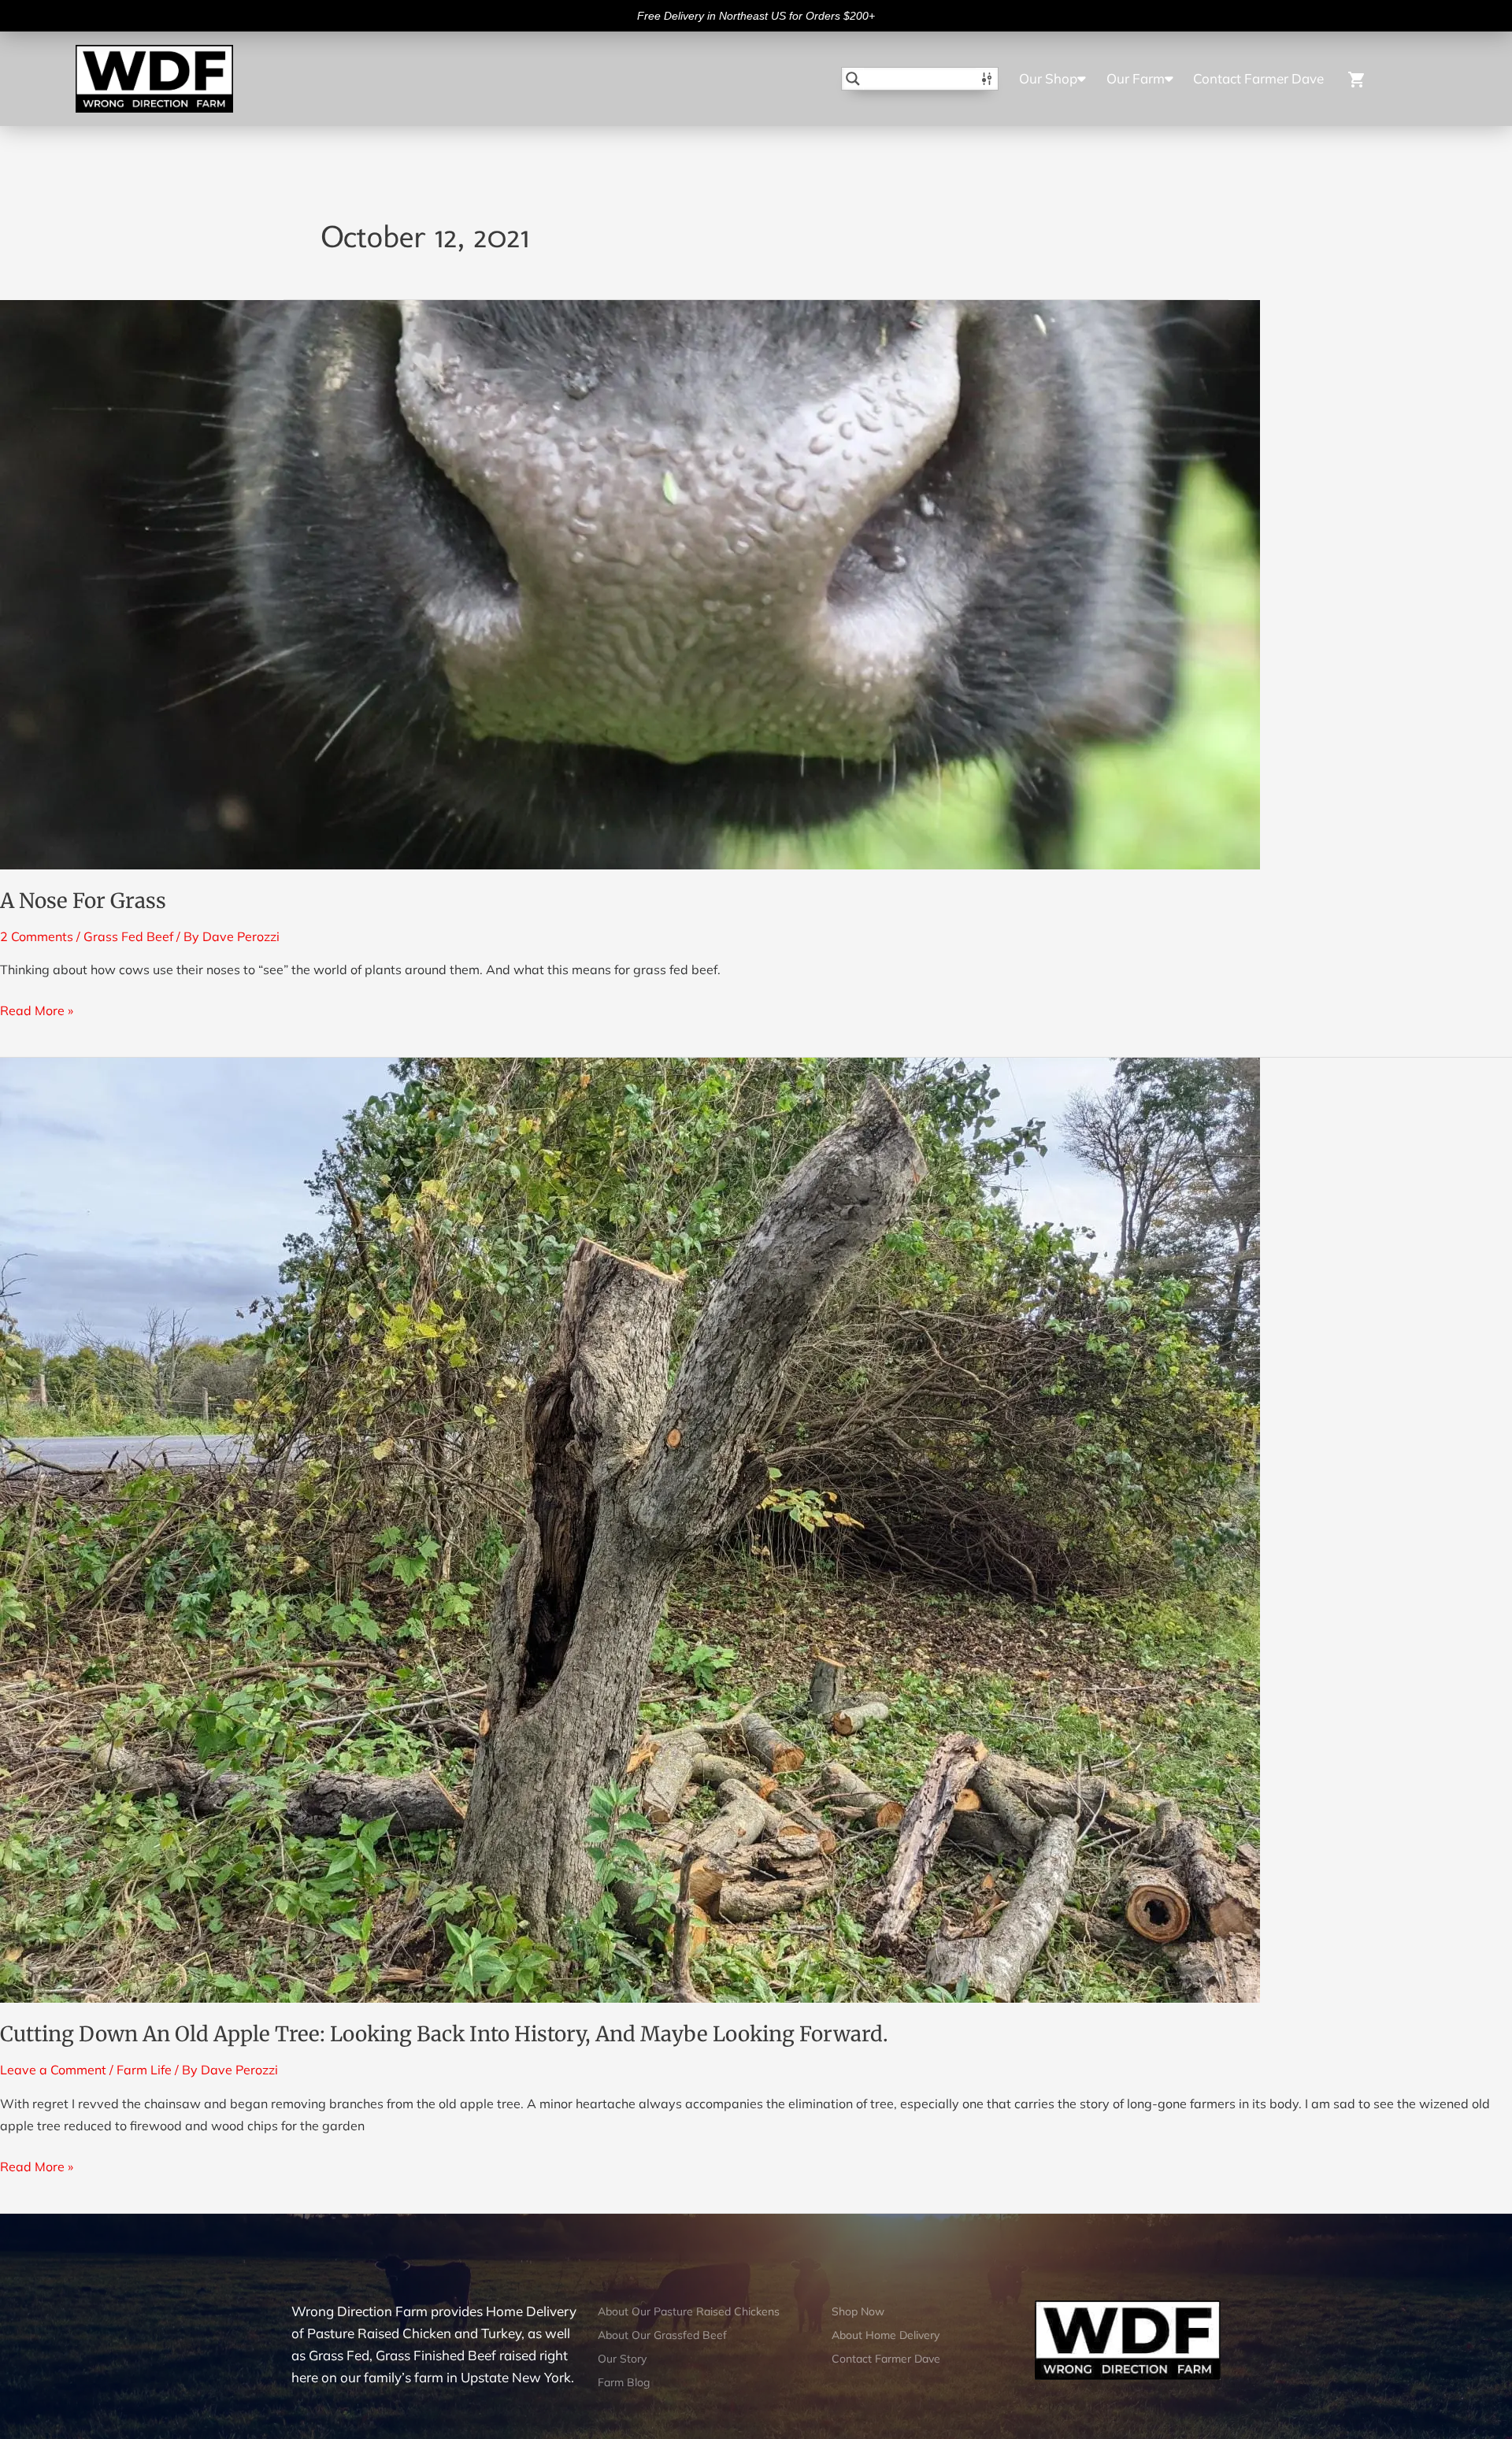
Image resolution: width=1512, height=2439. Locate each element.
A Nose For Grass (83, 901)
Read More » (37, 1009)
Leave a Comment (53, 2070)
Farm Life (144, 2070)
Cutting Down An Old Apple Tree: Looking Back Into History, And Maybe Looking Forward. (444, 2034)
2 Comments (37, 936)
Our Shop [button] (1048, 78)
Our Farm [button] (1136, 78)
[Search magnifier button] (853, 79)
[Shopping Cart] (1382, 78)
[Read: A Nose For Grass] (630, 584)
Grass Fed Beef (128, 936)
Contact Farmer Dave (1258, 78)
